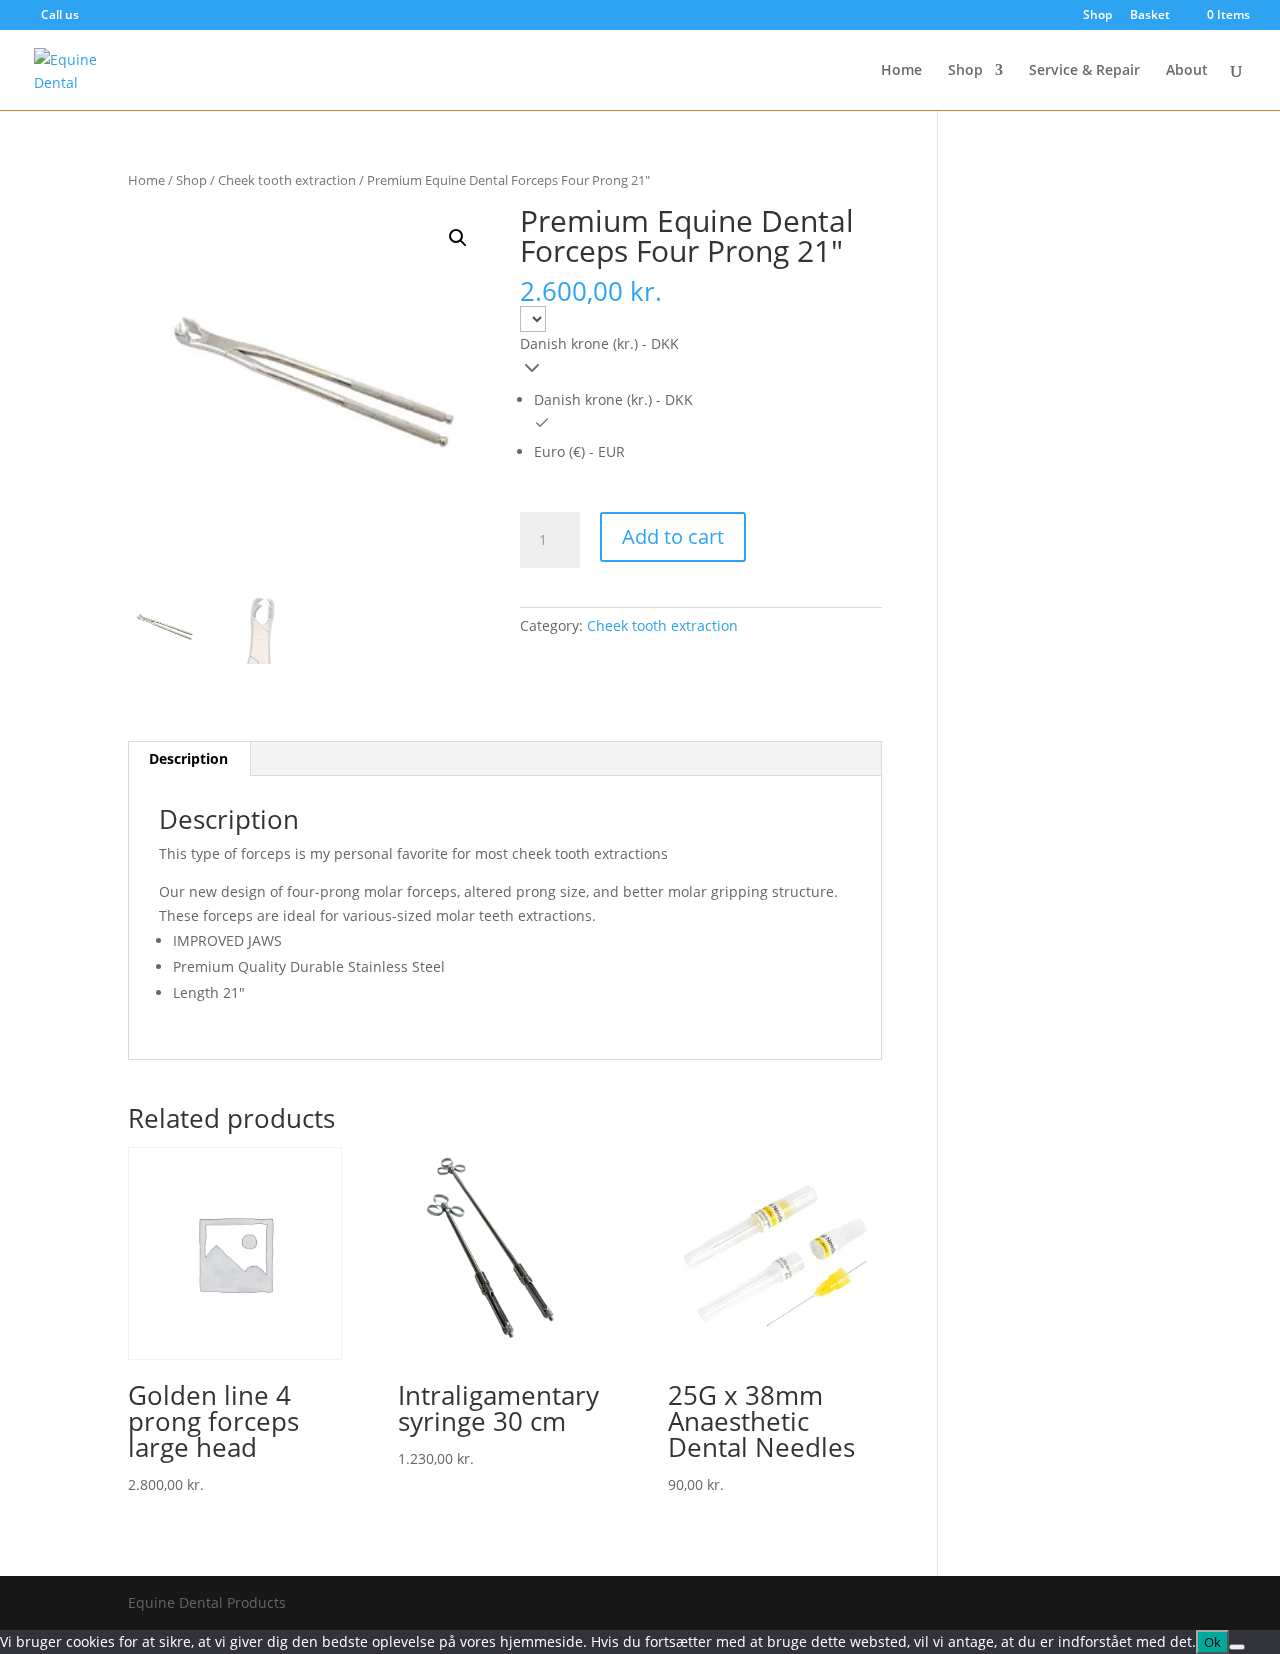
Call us (60, 14)
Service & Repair (1084, 71)
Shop (1097, 16)
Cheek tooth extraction (287, 180)
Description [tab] (188, 758)
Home (901, 71)
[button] (458, 238)
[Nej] (1237, 1647)
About (1187, 71)
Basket (1150, 16)
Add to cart (673, 536)
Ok (1212, 1642)
